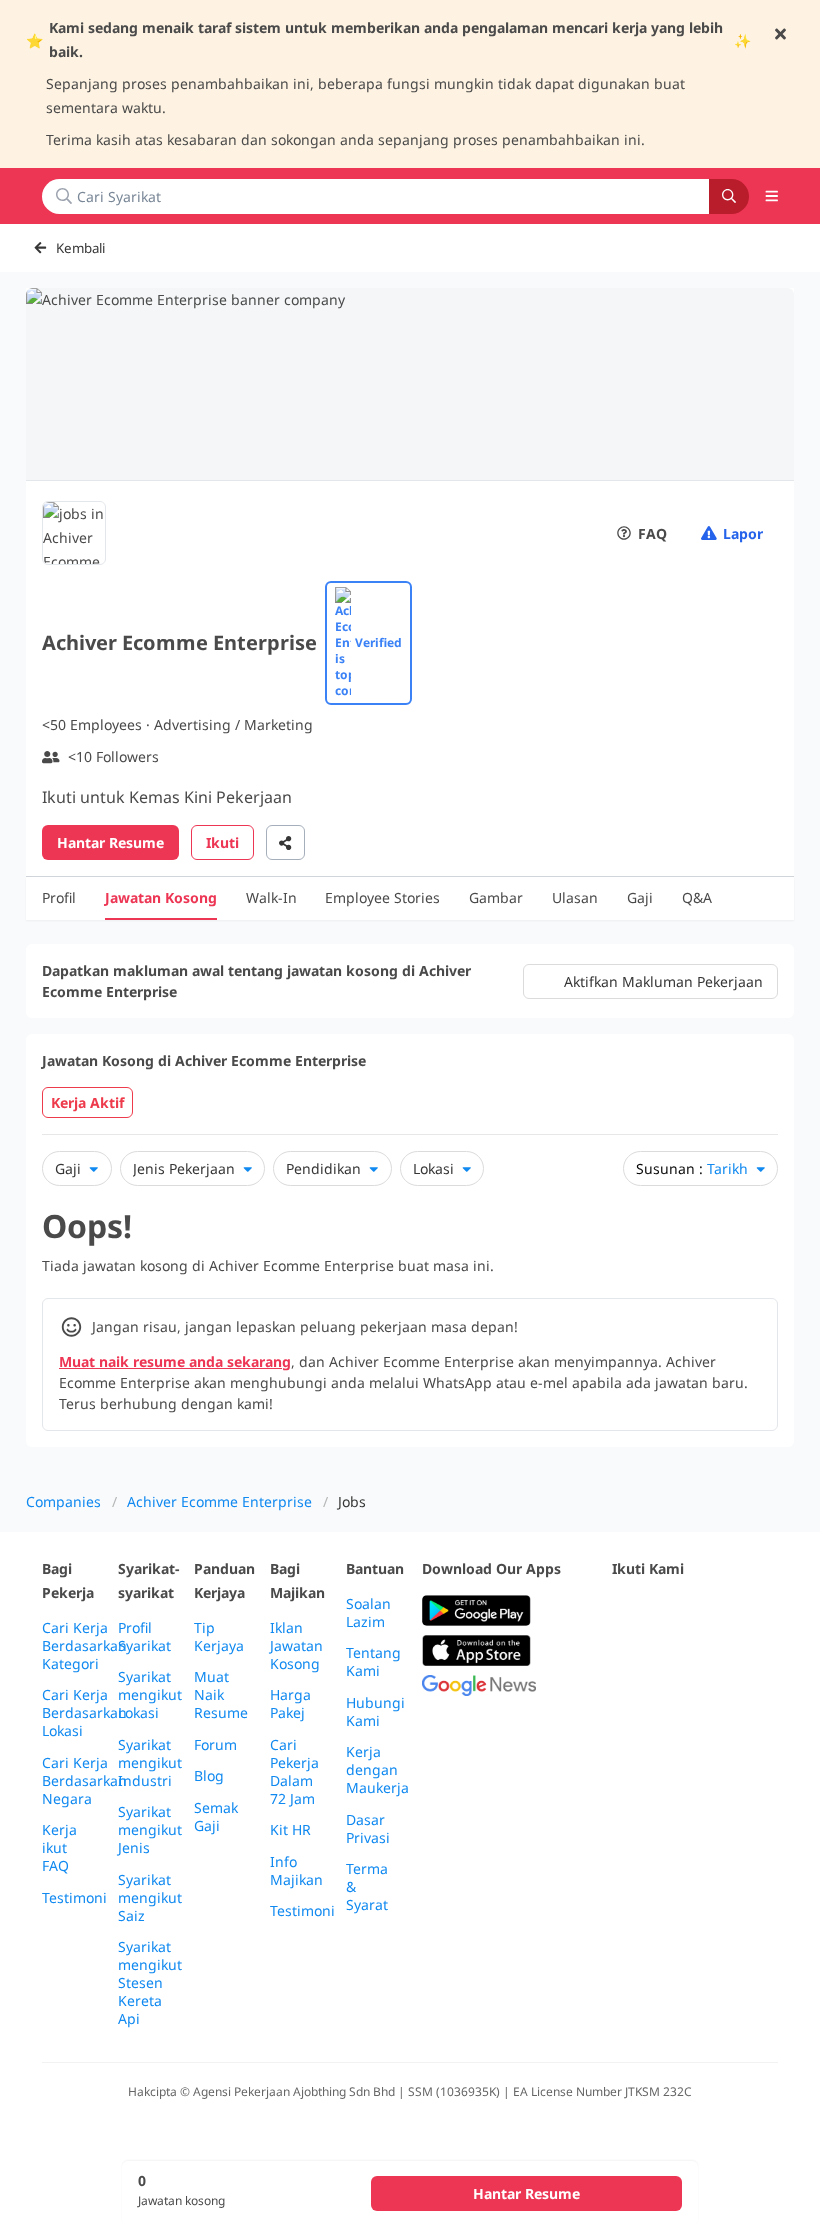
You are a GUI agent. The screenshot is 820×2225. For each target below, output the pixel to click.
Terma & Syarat (367, 1887)
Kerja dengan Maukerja (377, 1770)
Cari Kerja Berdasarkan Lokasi (84, 1713)
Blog (209, 1776)
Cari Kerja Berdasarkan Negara (84, 1781)
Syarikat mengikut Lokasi (150, 1695)
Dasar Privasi (368, 1829)
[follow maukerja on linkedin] (624, 1660)
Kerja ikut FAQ (59, 1848)
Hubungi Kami (375, 1712)
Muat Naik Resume (221, 1695)
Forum (215, 1745)
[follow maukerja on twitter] (668, 1611)
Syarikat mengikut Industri (150, 1763)
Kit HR (290, 1830)
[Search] (729, 196)
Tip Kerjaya (219, 1637)
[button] (772, 196)
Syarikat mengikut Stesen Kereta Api (150, 1983)
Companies (63, 1501)
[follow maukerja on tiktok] (668, 1660)
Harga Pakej (290, 1704)
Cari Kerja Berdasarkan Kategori (84, 1646)
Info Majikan (296, 1871)
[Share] (285, 842)
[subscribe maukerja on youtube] (712, 1611)
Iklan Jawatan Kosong (296, 1646)
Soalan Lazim (368, 1613)
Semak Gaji (216, 1817)
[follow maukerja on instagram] (756, 1611)
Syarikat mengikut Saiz (150, 1898)
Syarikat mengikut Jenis (150, 1830)
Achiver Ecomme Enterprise (219, 1501)
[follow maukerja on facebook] (624, 1611)
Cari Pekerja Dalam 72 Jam (294, 1772)
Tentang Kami (373, 1662)
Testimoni (74, 1898)
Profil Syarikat (144, 1637)
